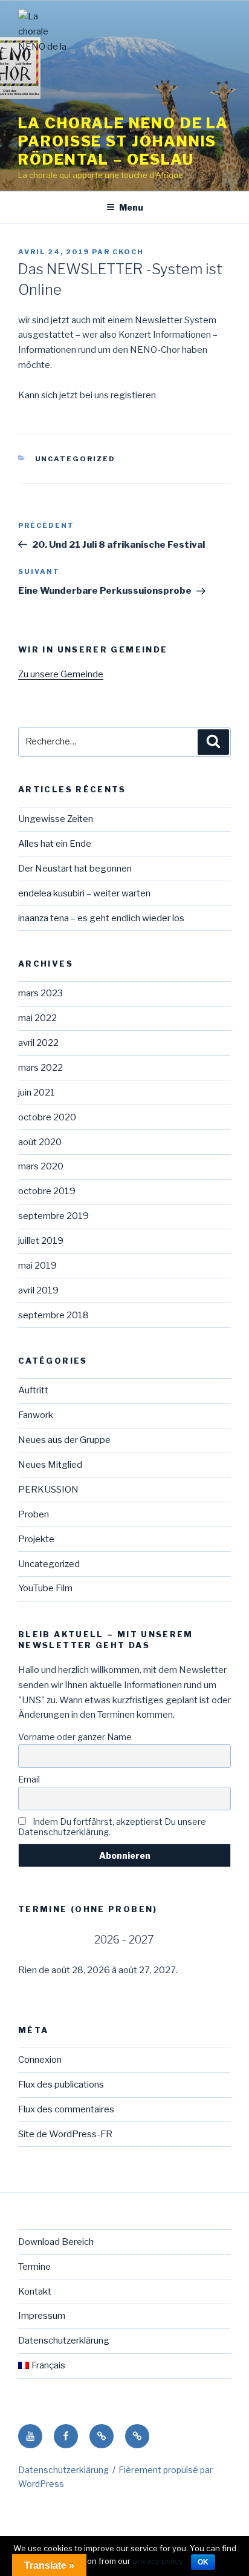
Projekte (36, 1539)
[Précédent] (39, 1940)
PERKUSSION (48, 1490)
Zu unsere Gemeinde (61, 674)
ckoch (128, 252)
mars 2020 (41, 1166)
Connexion (40, 2060)
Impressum (42, 2316)
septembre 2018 (53, 1315)
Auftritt (33, 1390)
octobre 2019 (47, 1191)
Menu (131, 207)
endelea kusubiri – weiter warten (84, 893)
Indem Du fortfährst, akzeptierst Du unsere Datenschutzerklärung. (112, 1827)
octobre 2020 (47, 1117)
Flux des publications (61, 2085)
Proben (34, 1514)
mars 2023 (40, 993)
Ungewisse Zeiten (56, 819)
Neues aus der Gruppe (64, 1440)
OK (203, 2562)
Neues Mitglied (50, 1465)
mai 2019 (37, 1266)
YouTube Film (45, 1588)
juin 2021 (37, 1092)
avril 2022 (38, 1043)
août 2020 (40, 1142)
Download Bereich (56, 2242)
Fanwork (36, 1415)
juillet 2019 (41, 1241)
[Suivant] (210, 1940)
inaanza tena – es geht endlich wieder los (101, 918)
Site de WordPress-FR (65, 2134)
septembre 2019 (53, 1216)
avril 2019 (38, 1290)
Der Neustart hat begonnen (75, 869)
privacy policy (158, 2561)
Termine (34, 2267)
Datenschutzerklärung (64, 2341)
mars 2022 (40, 1068)
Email (29, 1779)
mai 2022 (37, 1018)
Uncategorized (76, 459)
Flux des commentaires (66, 2109)
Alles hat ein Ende (55, 844)
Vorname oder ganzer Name (75, 1737)
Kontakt (35, 2292)
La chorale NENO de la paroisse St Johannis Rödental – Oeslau (123, 141)
